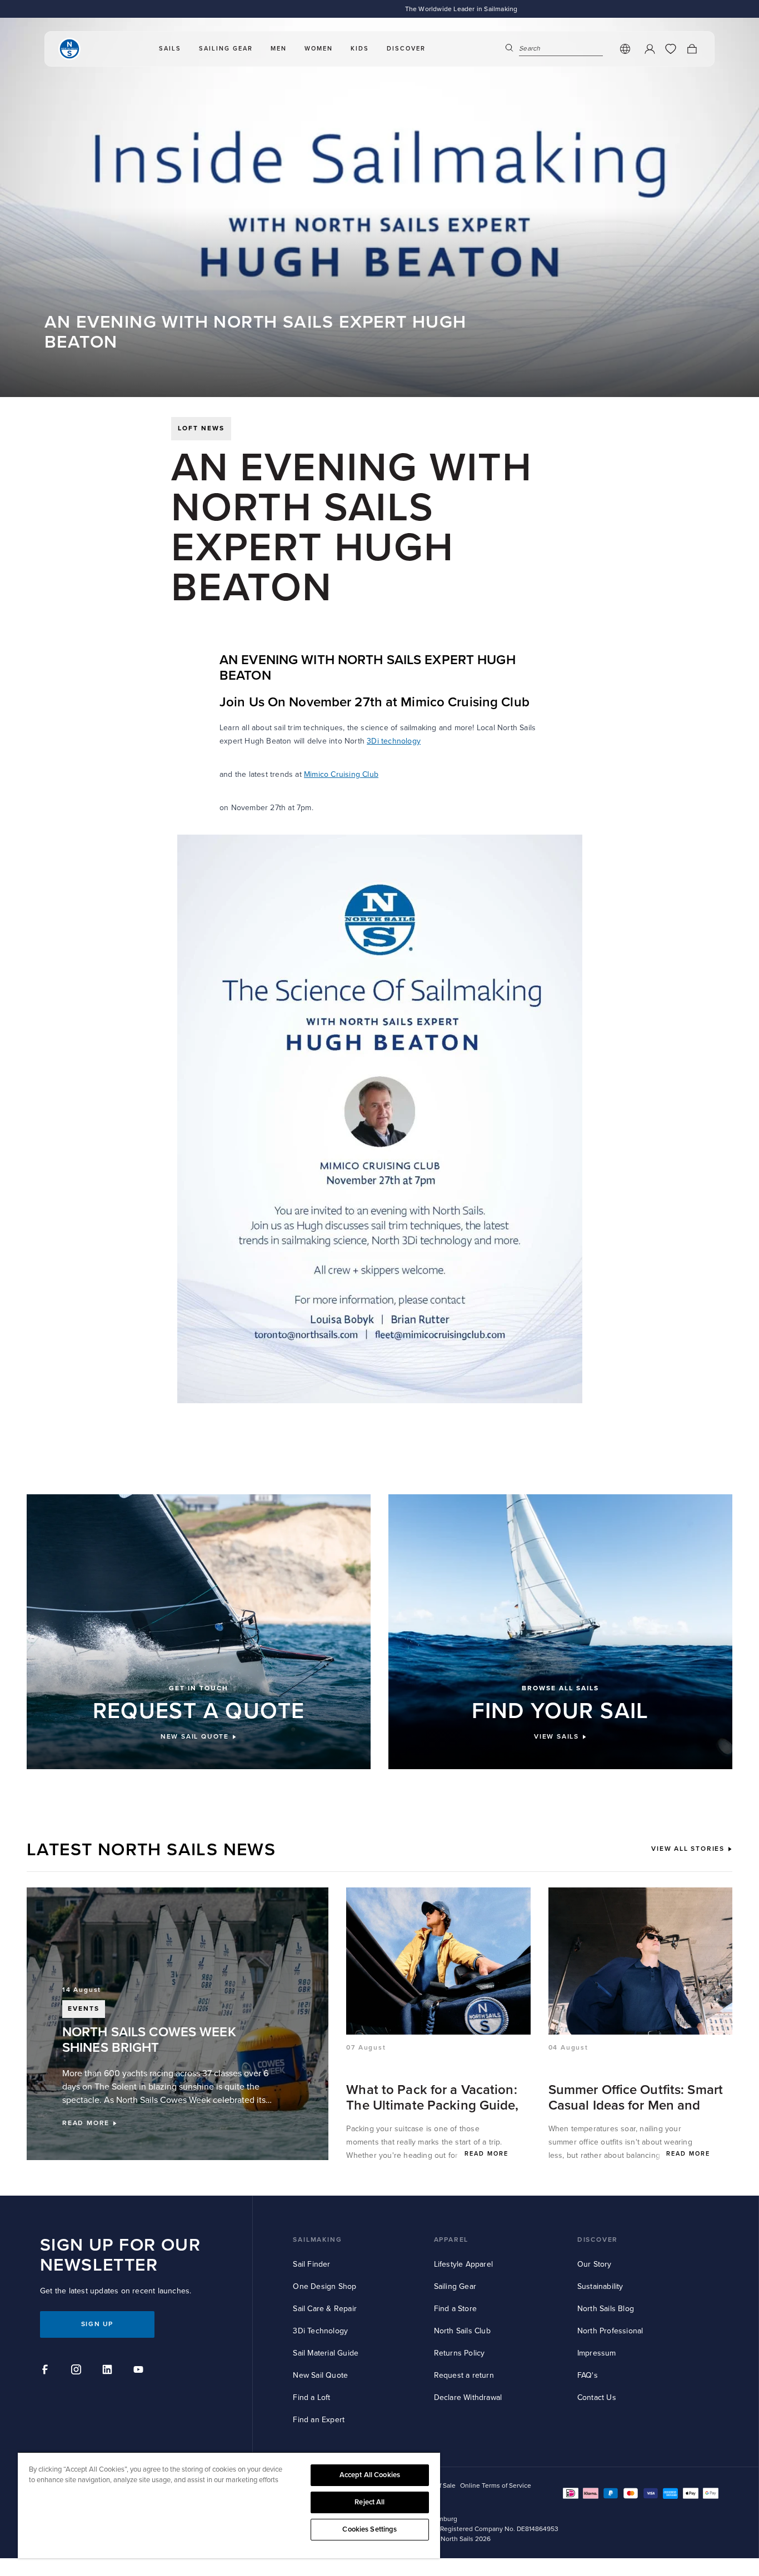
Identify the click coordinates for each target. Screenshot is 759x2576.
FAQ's (588, 2375)
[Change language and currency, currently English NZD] (625, 49)
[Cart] (692, 49)
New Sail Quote (320, 2375)
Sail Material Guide (326, 2353)
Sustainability (600, 2286)
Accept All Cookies (370, 2475)
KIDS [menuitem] (360, 49)
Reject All (369, 2502)
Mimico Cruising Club (341, 774)
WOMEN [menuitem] (319, 49)
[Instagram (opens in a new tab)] (78, 2371)
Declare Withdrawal (468, 2397)
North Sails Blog (606, 2309)
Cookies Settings (369, 2529)
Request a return (464, 2375)
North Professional (610, 2331)
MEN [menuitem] (279, 49)
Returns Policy (460, 2353)
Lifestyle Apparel (463, 2264)
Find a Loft (311, 2397)
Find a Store (455, 2309)
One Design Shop (324, 2286)
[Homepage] (69, 49)
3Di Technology (320, 2331)
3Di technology (394, 741)
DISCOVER (598, 2240)
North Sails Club (462, 2331)
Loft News (201, 428)
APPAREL (451, 2240)
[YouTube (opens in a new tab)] (140, 2371)
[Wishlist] (671, 49)
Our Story (595, 2264)
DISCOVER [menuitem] (406, 49)
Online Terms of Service (496, 2486)
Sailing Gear (455, 2286)
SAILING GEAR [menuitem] (226, 49)
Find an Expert (319, 2420)
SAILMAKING (317, 2240)
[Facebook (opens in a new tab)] (47, 2371)
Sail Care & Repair (325, 2309)
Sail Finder (311, 2264)
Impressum (597, 2353)
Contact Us (597, 2397)
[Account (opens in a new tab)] (650, 49)
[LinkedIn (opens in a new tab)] (109, 2371)
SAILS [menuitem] (170, 49)
